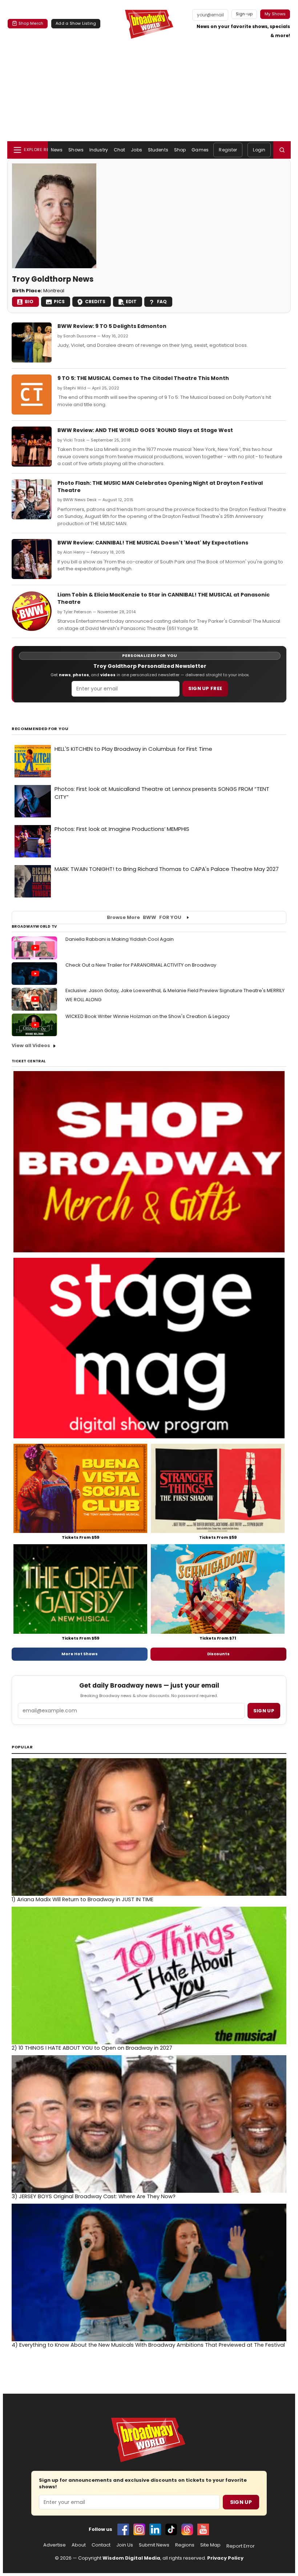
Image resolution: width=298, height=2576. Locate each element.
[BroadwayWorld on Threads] (187, 2529)
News (57, 150)
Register (228, 150)
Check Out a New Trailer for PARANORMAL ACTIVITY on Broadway (141, 965)
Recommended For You (40, 729)
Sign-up (244, 14)
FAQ (162, 302)
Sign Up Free (205, 688)
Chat (119, 150)
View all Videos (31, 1045)
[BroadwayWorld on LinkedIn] (155, 2529)
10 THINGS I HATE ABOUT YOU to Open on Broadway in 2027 (92, 2048)
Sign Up (241, 2502)
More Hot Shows (80, 1654)
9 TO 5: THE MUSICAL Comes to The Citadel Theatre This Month (143, 378)
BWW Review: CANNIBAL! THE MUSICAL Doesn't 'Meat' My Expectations (153, 543)
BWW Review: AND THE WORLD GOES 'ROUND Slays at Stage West (145, 430)
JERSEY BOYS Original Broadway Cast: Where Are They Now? (94, 2196)
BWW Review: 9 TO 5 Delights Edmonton (112, 326)
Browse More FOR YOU (144, 917)
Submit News (154, 2545)
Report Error (241, 2546)
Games (200, 150)
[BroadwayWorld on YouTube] (203, 2529)
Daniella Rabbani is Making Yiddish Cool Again (120, 939)
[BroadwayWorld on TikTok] (171, 2529)
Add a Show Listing (76, 23)
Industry (99, 150)
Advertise (55, 2545)
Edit (131, 302)
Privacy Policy (225, 2558)
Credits (95, 302)
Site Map (210, 2545)
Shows (76, 150)
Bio (29, 302)
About (79, 2545)
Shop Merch (31, 23)
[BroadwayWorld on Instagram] (139, 2529)
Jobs (136, 150)
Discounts (218, 1654)
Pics (59, 302)
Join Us (125, 2545)
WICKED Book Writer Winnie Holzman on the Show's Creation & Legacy (148, 1016)
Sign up (264, 1711)
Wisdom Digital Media (131, 2558)
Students (158, 150)
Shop (180, 150)
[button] (282, 150)
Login (259, 150)
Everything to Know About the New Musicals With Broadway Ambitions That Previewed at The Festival (148, 2345)
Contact (101, 2545)
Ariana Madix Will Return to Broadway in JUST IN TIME (82, 1899)
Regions (185, 2545)
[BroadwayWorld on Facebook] (123, 2529)
